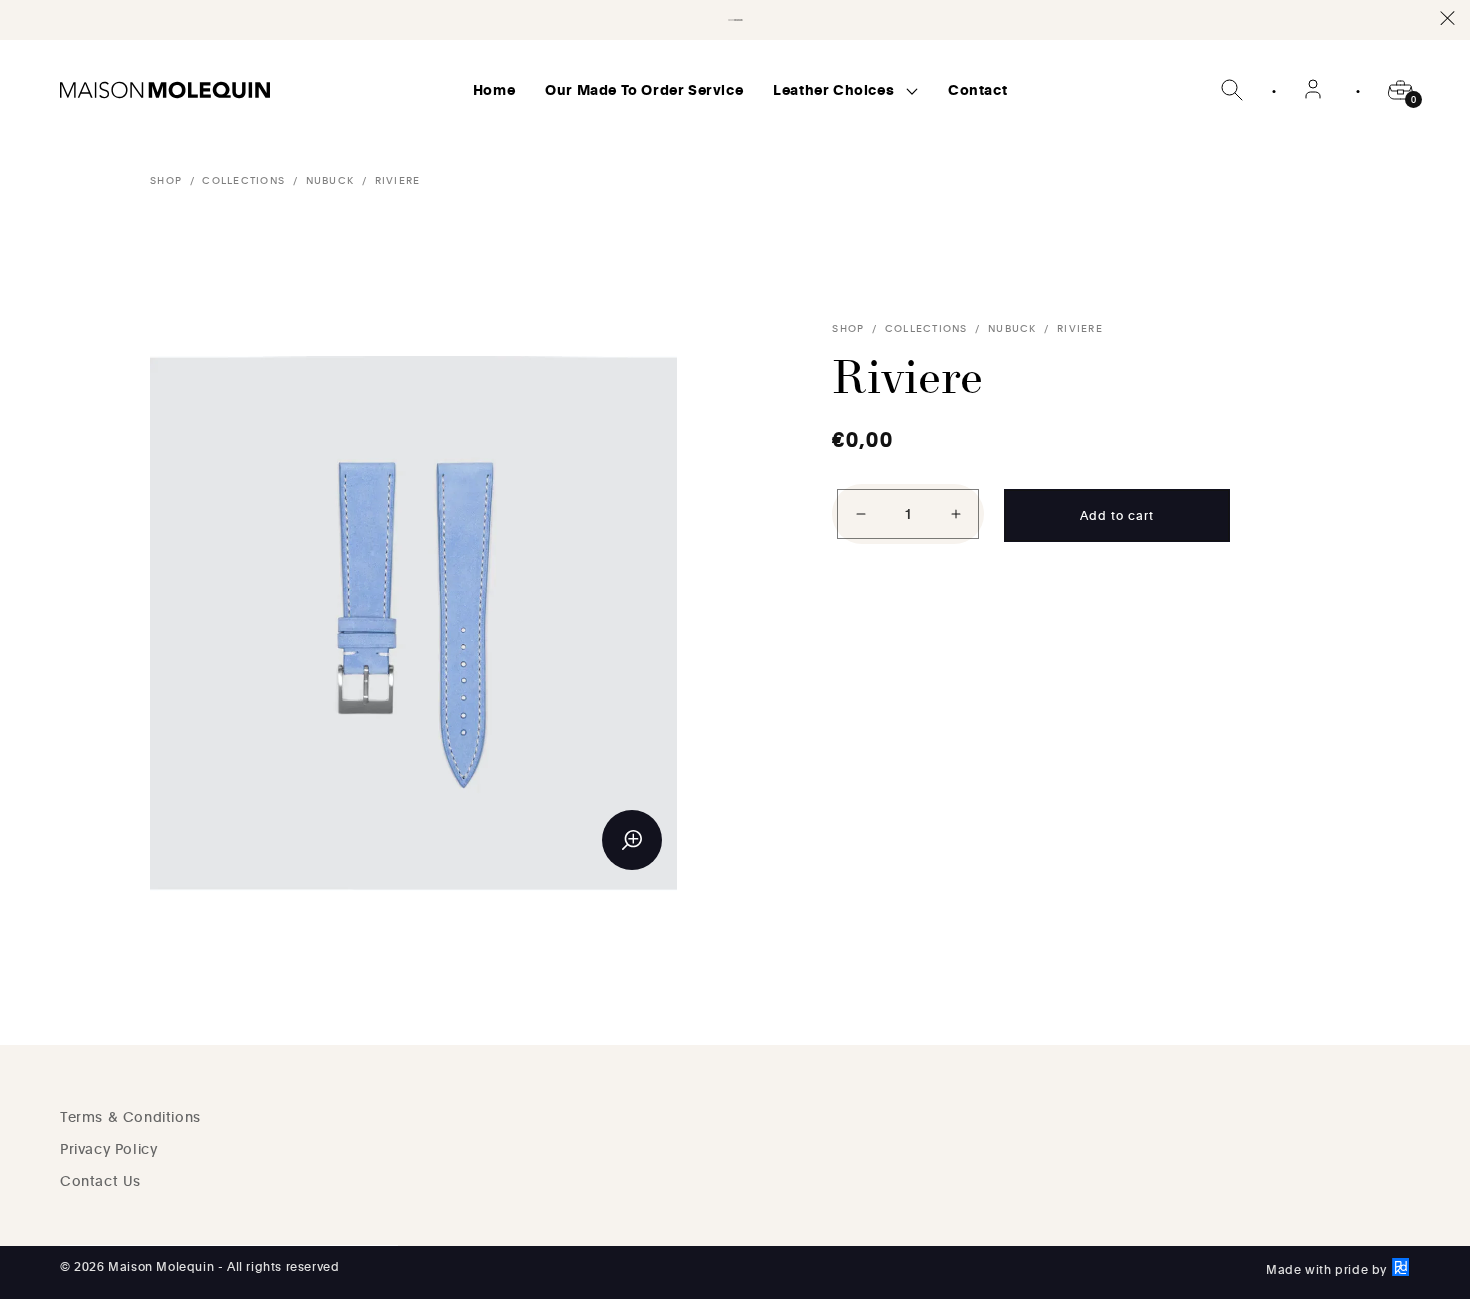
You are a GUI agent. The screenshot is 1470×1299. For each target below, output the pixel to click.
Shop (166, 180)
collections (243, 180)
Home (494, 89)
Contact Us (100, 1180)
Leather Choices (835, 89)
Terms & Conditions (130, 1116)
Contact (977, 89)
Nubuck (330, 180)
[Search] (1232, 90)
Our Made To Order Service (644, 89)
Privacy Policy (108, 1148)
